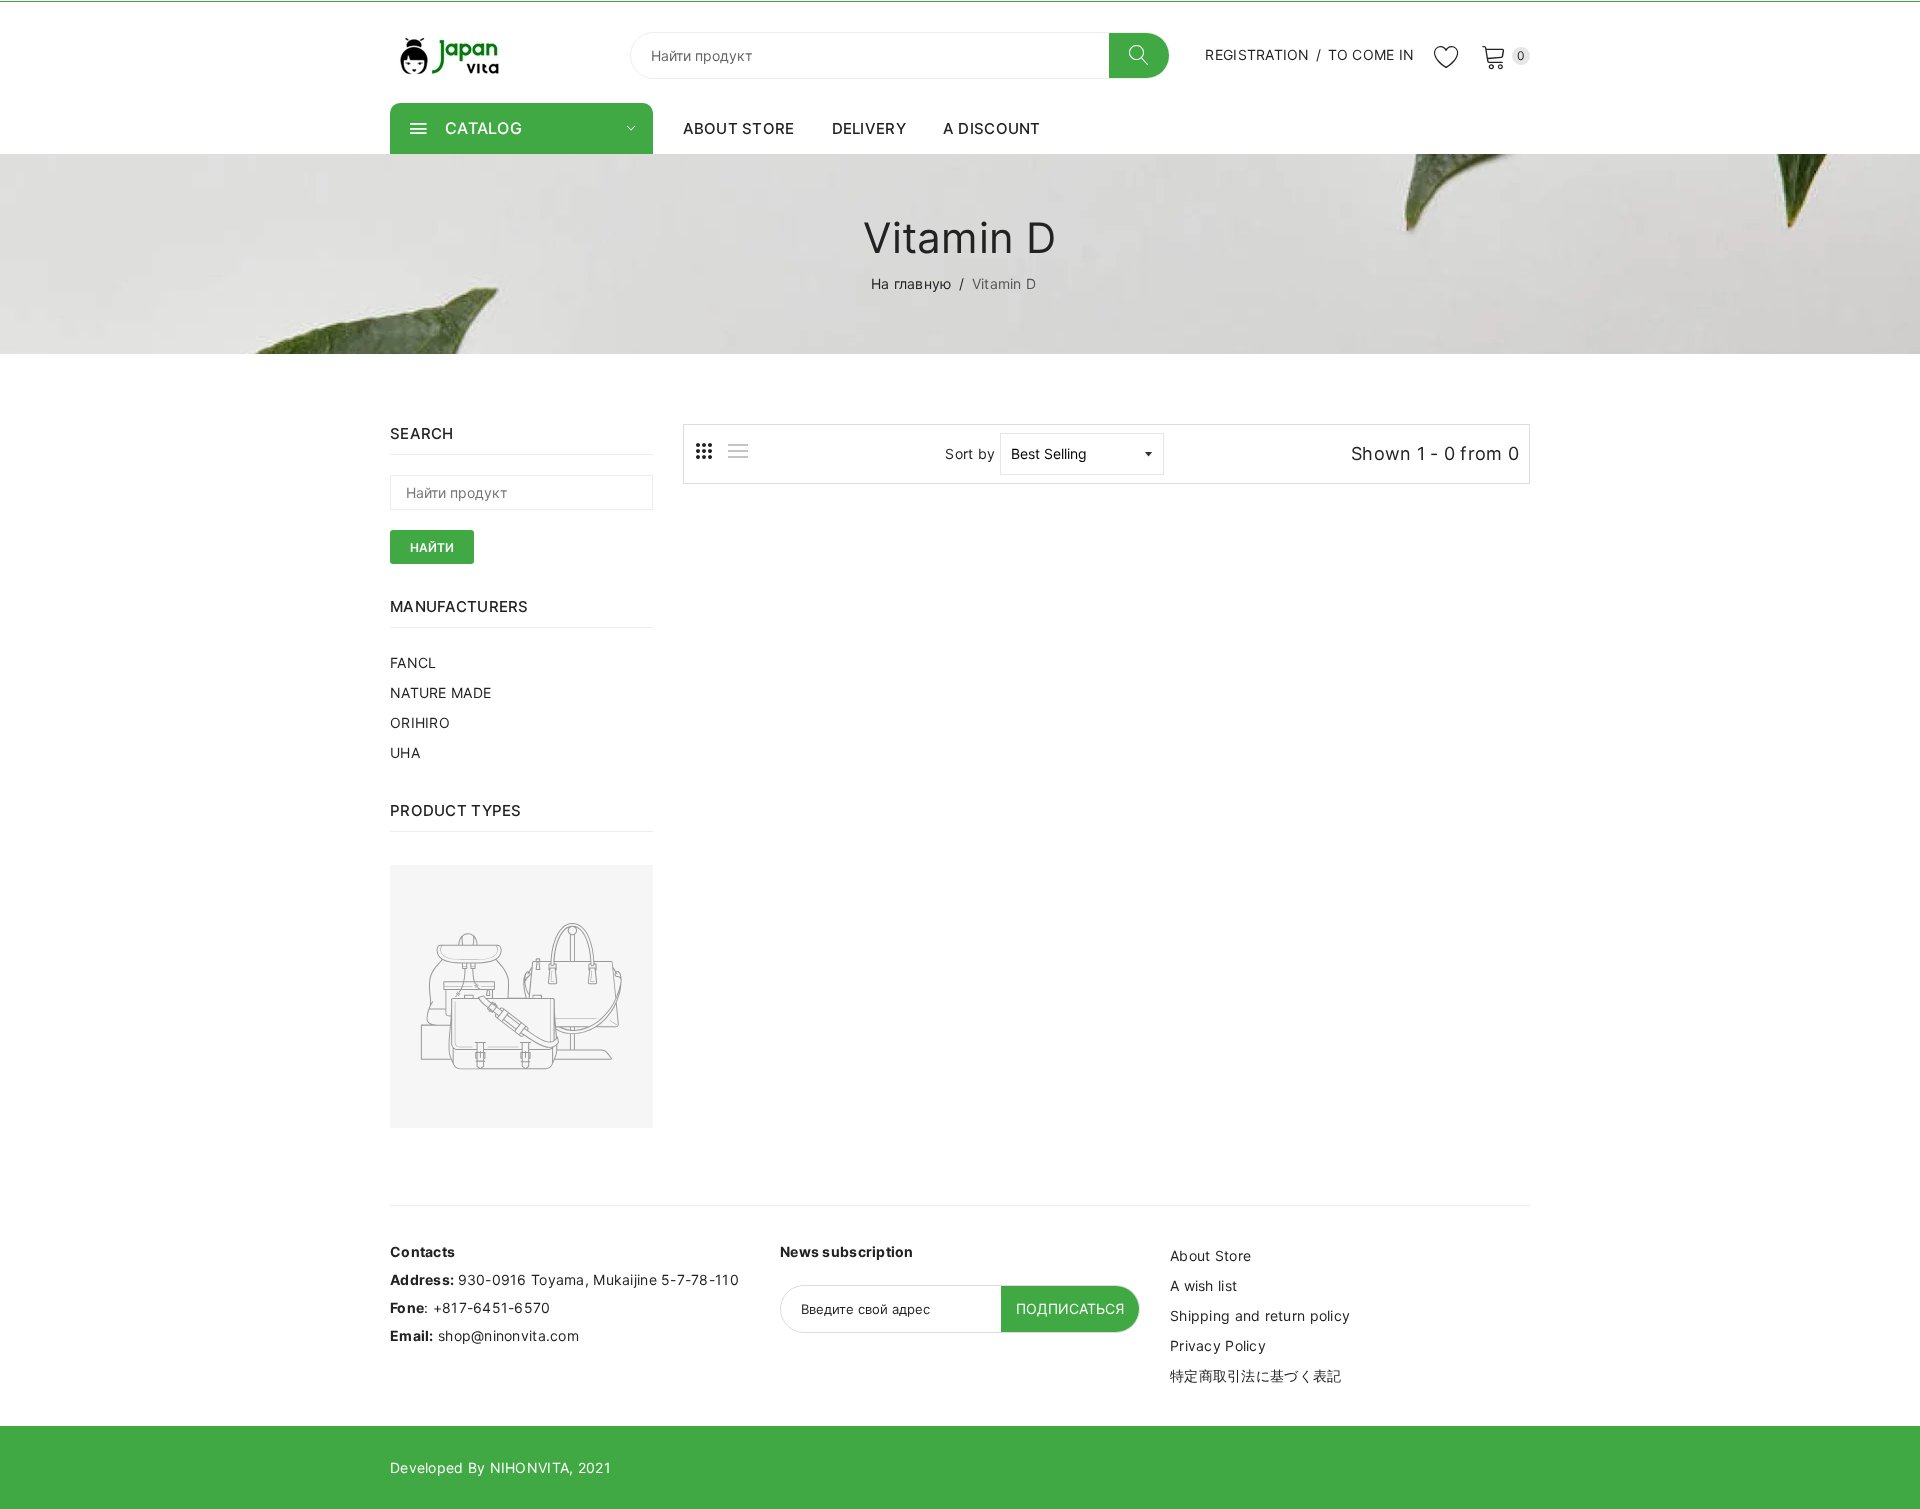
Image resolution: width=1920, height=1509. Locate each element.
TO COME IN (1371, 54)
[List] (738, 451)
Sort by (970, 453)
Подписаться (1070, 1308)
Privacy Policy (1218, 1345)
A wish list (1203, 1285)
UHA (405, 752)
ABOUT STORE (739, 128)
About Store (1210, 1255)
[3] (704, 451)
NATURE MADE (440, 692)
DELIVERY (869, 128)
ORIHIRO (420, 722)
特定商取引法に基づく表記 (1255, 1375)
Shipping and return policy (1260, 1315)
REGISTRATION (1257, 54)
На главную (911, 283)
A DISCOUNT (992, 128)
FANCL (413, 662)
